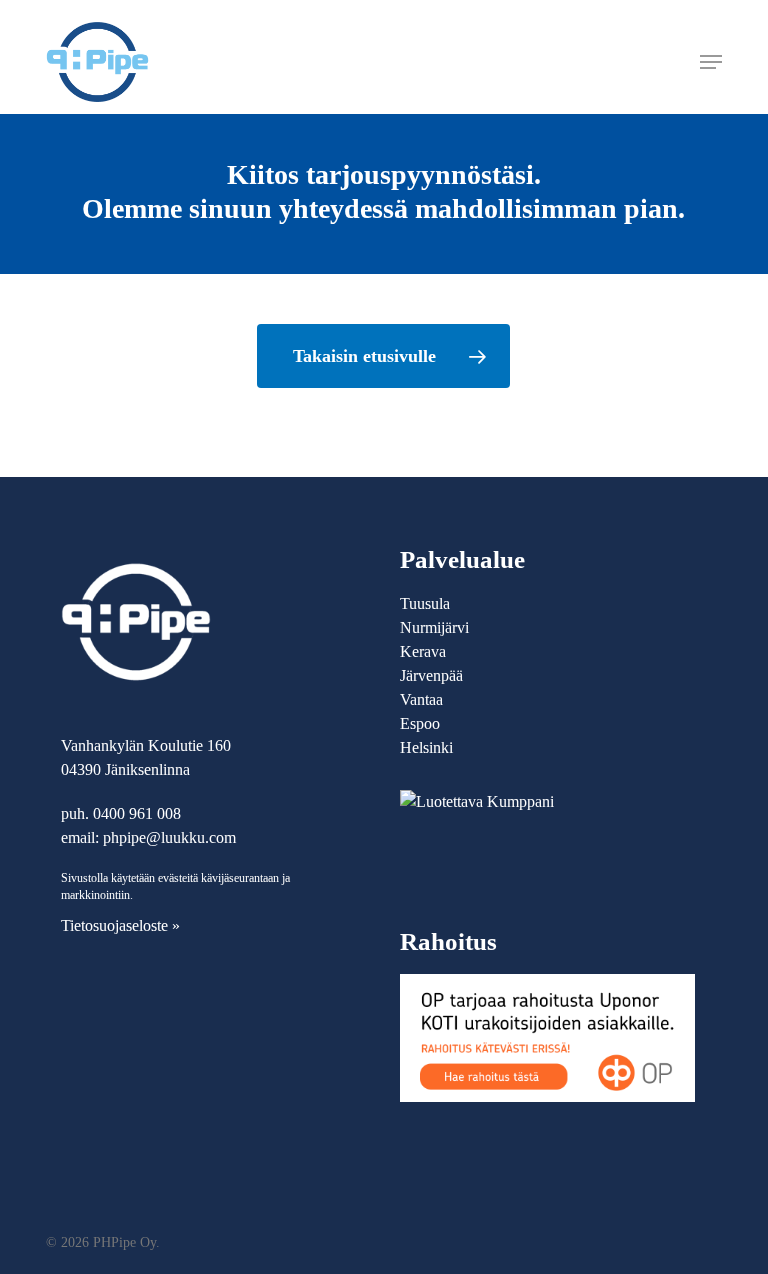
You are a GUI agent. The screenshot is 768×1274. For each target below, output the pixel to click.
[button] (711, 62)
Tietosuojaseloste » (120, 925)
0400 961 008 (137, 813)
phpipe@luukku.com (169, 837)
